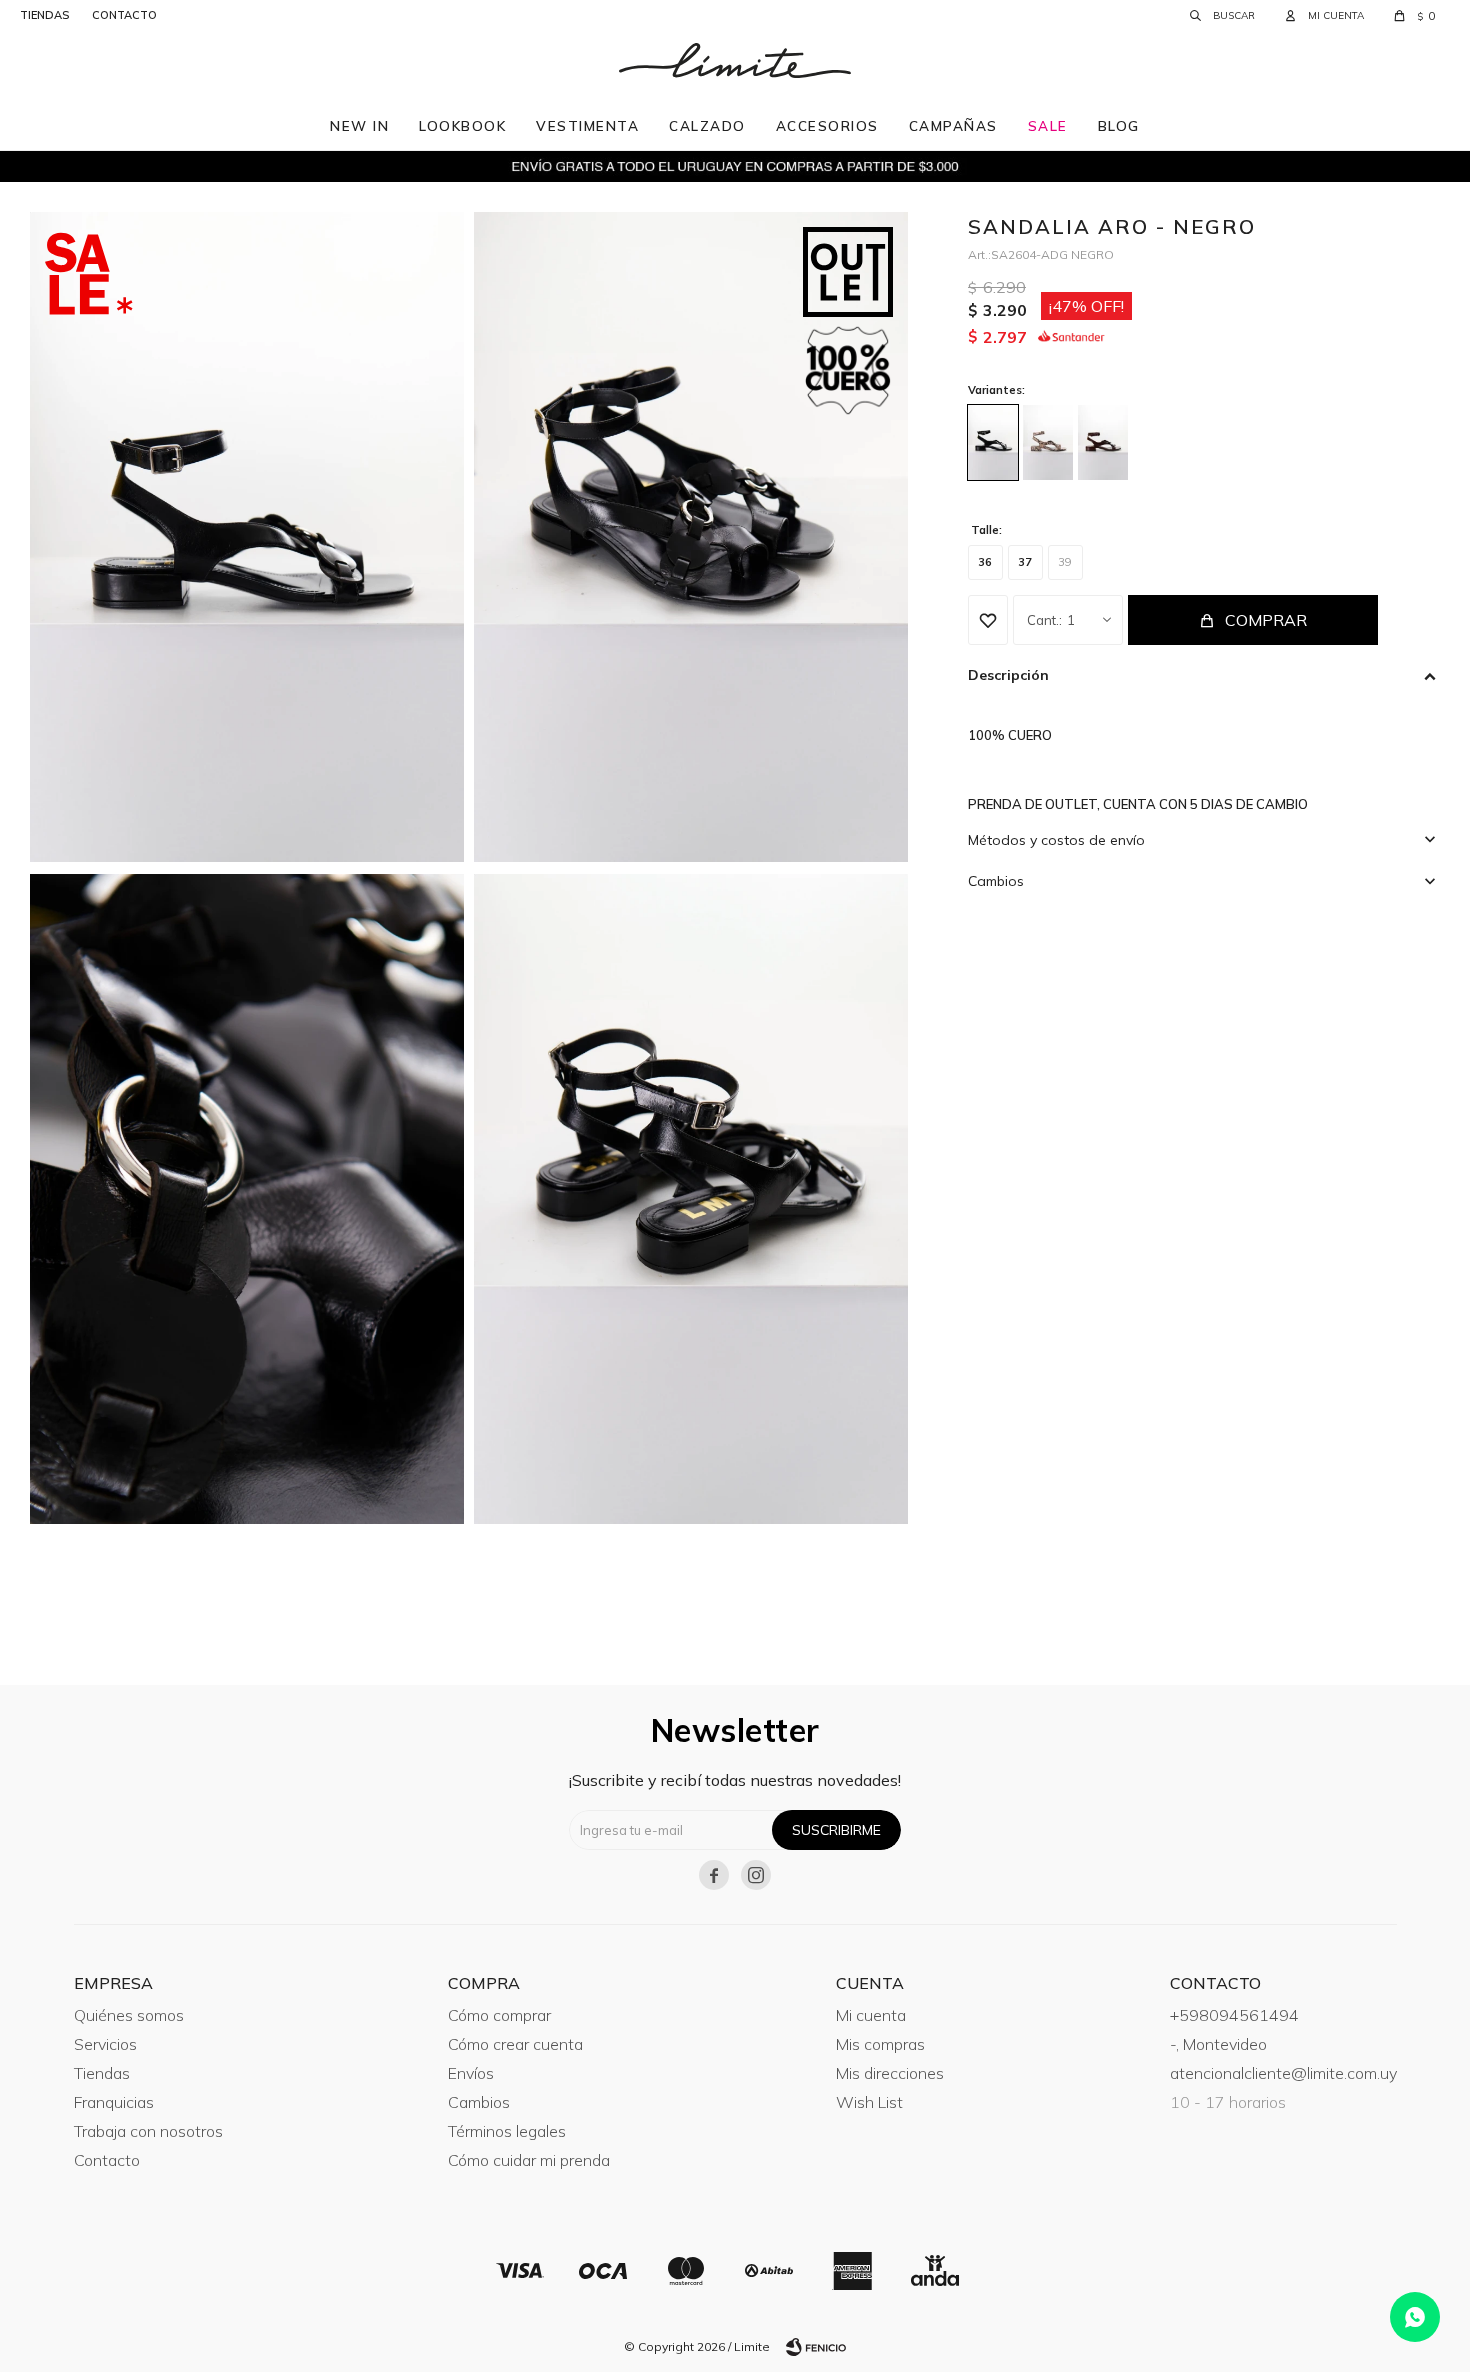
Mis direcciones (890, 2073)
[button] (1222, 15)
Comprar (1266, 620)
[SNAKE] (1048, 442)
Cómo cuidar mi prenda (529, 2160)
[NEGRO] (993, 442)
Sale (1048, 125)
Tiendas (102, 2073)
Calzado (707, 125)
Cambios (479, 2102)
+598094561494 (1234, 2015)
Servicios (105, 2044)
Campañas (953, 125)
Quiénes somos (129, 2015)
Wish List (869, 2102)
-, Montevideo (1218, 2044)
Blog (1119, 125)
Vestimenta (587, 125)
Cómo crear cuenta (515, 2044)
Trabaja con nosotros (148, 2131)
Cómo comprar (499, 2015)
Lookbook (462, 125)
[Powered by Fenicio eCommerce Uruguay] (816, 2347)
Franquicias (114, 2102)
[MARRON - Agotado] (1103, 442)
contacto (124, 15)
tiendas (44, 15)
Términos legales (507, 2131)
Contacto (107, 2160)
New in (359, 125)
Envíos (471, 2073)
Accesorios (827, 125)
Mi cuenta (871, 2015)
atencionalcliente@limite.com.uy (1283, 2073)
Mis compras (880, 2044)
